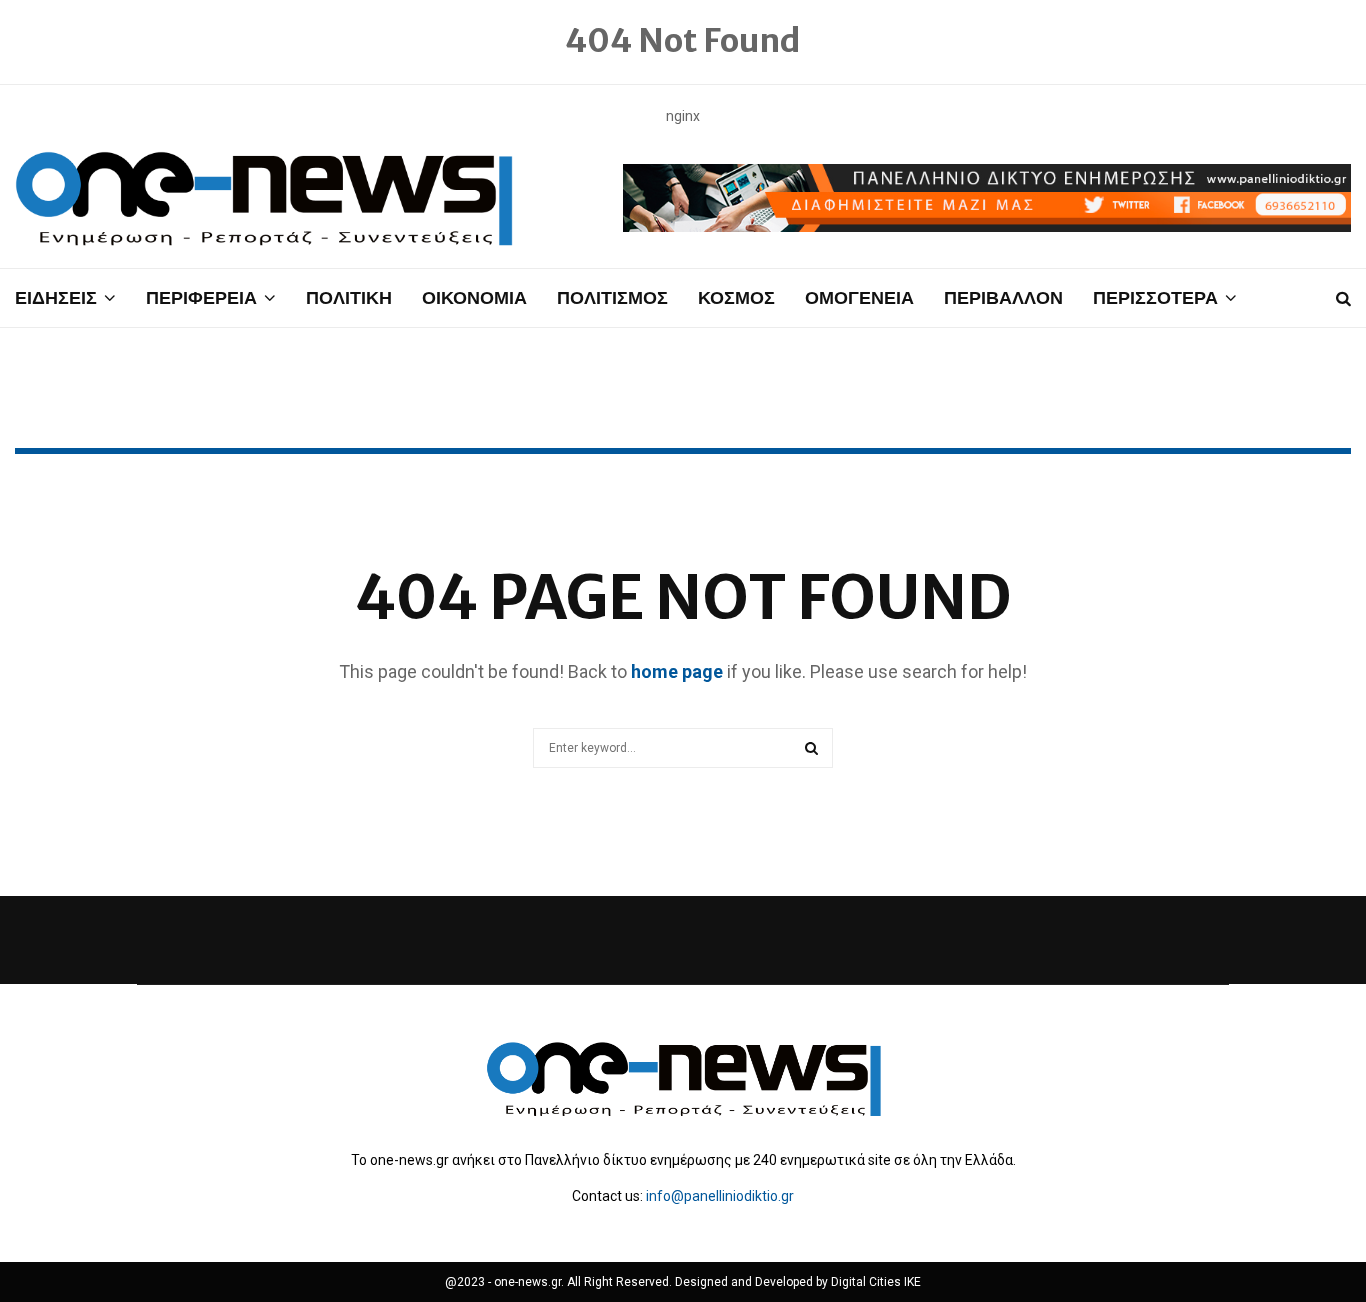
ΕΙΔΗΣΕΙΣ (56, 297)
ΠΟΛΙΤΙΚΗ (349, 297)
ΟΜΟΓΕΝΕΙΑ (859, 297)
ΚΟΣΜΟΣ (736, 297)
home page (677, 671)
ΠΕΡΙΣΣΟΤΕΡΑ (1155, 297)
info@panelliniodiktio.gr (720, 1196)
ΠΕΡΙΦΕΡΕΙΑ (201, 297)
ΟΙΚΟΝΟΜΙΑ (474, 297)
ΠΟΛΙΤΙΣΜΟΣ (612, 297)
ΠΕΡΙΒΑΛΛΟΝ (1003, 297)
